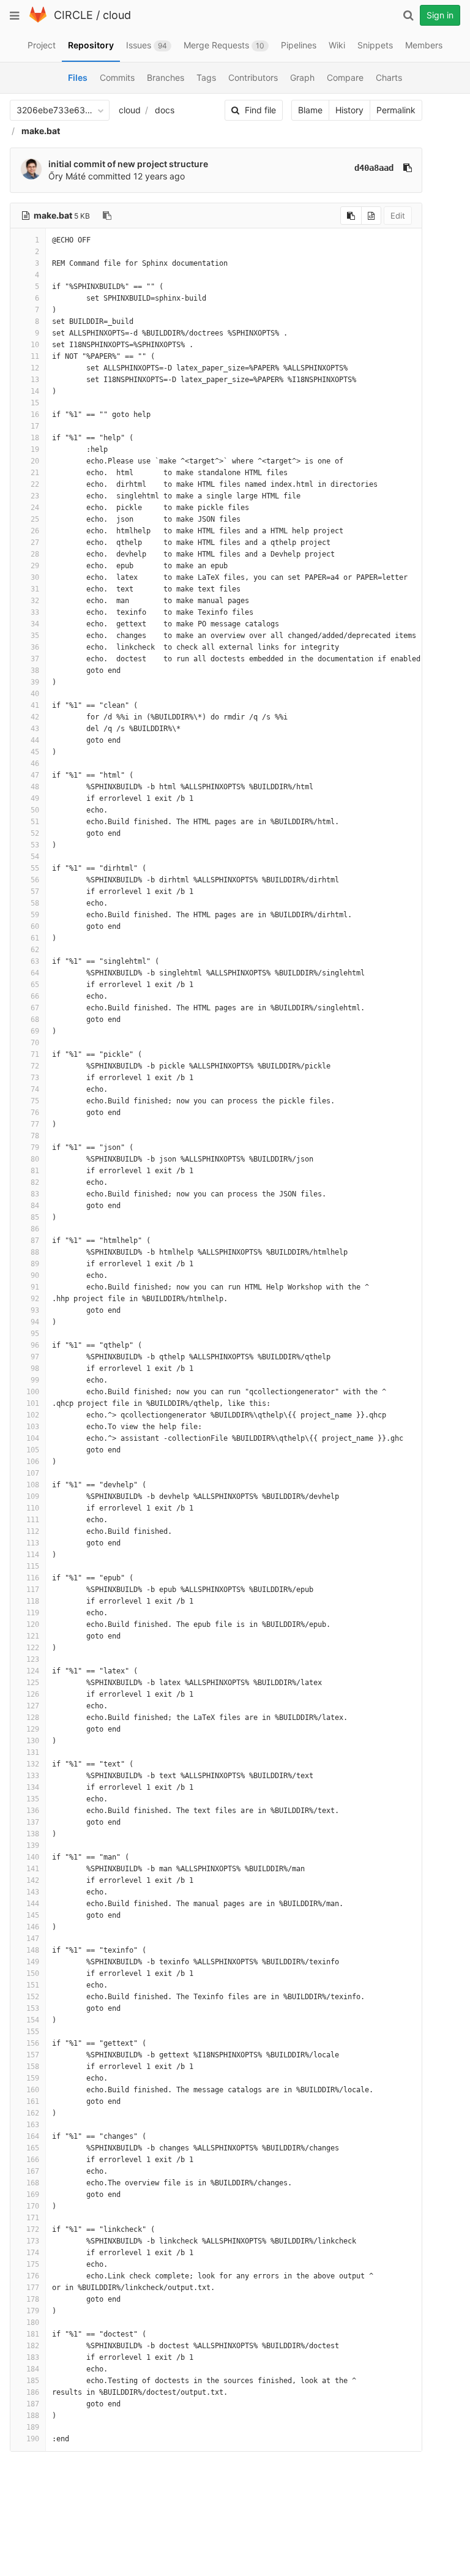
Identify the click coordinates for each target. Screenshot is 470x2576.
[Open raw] (371, 216)
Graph (302, 77)
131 (33, 1752)
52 (35, 833)
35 (35, 636)
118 (33, 1601)
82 (35, 1182)
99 (35, 1380)
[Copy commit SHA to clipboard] (408, 168)
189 (33, 2427)
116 (33, 1578)
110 (33, 1508)
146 (33, 1927)
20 (35, 461)
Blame (310, 110)
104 (33, 1438)
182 (33, 2346)
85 (35, 1217)
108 (33, 1485)
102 (33, 1415)
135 (33, 1799)
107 (33, 1473)
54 (35, 857)
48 (35, 787)
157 (33, 2055)
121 (33, 1636)
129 (33, 1729)
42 (35, 717)
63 (35, 961)
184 (33, 2369)
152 (33, 1997)
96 (35, 1345)
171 (33, 2218)
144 (33, 1904)
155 (33, 2032)
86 (35, 1229)
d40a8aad (374, 168)
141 (33, 1869)
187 (33, 2404)
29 (35, 566)
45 (35, 752)
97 (35, 1357)
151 (33, 1985)
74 (35, 1089)
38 (35, 670)
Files (78, 77)
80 (35, 1159)
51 (35, 822)
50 (35, 810)
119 (33, 1613)
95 (35, 1334)
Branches (166, 77)
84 (35, 1206)
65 (35, 985)
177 (33, 2288)
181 (33, 2334)
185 (33, 2381)
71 (35, 1054)
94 (35, 1322)
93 (35, 1310)
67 (35, 1008)
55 (35, 868)
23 (35, 496)
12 (35, 368)
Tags (206, 77)
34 (35, 624)
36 (35, 647)
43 (35, 729)
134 (33, 1787)
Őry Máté (67, 176)
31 (35, 589)
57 (35, 892)
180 (33, 2323)
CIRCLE (73, 15)
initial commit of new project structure (128, 164)
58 (35, 903)
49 (35, 798)
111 (33, 1520)
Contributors (253, 77)
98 (35, 1369)
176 (33, 2276)
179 (33, 2311)
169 (33, 2195)
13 (35, 380)
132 (33, 1764)
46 (35, 764)
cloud (117, 15)
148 (33, 1950)
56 (35, 880)
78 (35, 1136)
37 (35, 659)
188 (33, 2416)
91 (35, 1287)
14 (35, 391)
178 (33, 2299)
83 (35, 1194)
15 (35, 403)
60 (35, 926)
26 (35, 531)
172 (33, 2229)
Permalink (396, 110)
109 (33, 1496)
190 (33, 2439)
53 (35, 845)
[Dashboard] (38, 20)
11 (35, 356)
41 (35, 705)
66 (35, 996)
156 (33, 2043)
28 (35, 554)
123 (33, 1659)
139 (33, 1846)
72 (35, 1066)
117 (33, 1590)
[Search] (408, 15)
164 (33, 2136)
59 (35, 915)
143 (33, 1892)
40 (35, 694)
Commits (117, 77)
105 (33, 1450)
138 (33, 1834)
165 (33, 2148)
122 (33, 1648)
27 (35, 543)
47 (35, 775)
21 (35, 473)
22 (35, 484)
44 (35, 740)
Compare (345, 77)
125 (33, 1683)
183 (33, 2357)
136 (33, 1811)
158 (33, 2067)
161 (33, 2101)
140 (33, 1857)
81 (35, 1171)
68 (35, 1020)
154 (33, 2020)
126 (33, 1694)
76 (35, 1113)
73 (35, 1078)
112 (33, 1531)
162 (33, 2113)
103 (33, 1427)
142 (33, 1880)
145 (33, 1915)
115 (33, 1566)
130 (33, 1741)
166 (33, 2160)
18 (35, 438)
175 (33, 2264)
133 (33, 1776)
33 (35, 612)
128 (33, 1718)
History (349, 110)
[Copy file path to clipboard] (107, 216)
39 (35, 682)
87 (35, 1241)
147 (33, 1939)
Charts (389, 77)
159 (33, 2078)
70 (35, 1043)
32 (35, 601)
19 (35, 449)
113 (33, 1543)
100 (33, 1392)
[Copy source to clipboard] (351, 216)
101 (33, 1403)
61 (35, 938)
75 (35, 1101)
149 (33, 1962)
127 (33, 1706)
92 (35, 1299)
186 (33, 2392)
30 (35, 577)
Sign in (440, 15)
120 (33, 1624)
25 (35, 519)
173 (33, 2241)
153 (33, 2008)
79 (35, 1147)
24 (35, 508)
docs (165, 110)
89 (35, 1264)
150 (33, 1973)
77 (35, 1124)
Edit (398, 216)
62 (35, 950)
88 (35, 1252)
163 (33, 2125)
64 (35, 973)
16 (35, 415)
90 (35, 1275)
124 (33, 1671)
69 (35, 1031)
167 (33, 2171)
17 (35, 426)
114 (33, 1555)
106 (33, 1462)
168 (33, 2183)
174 (33, 2253)
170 (33, 2206)
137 (33, 1822)
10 (35, 345)
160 (33, 2090)
